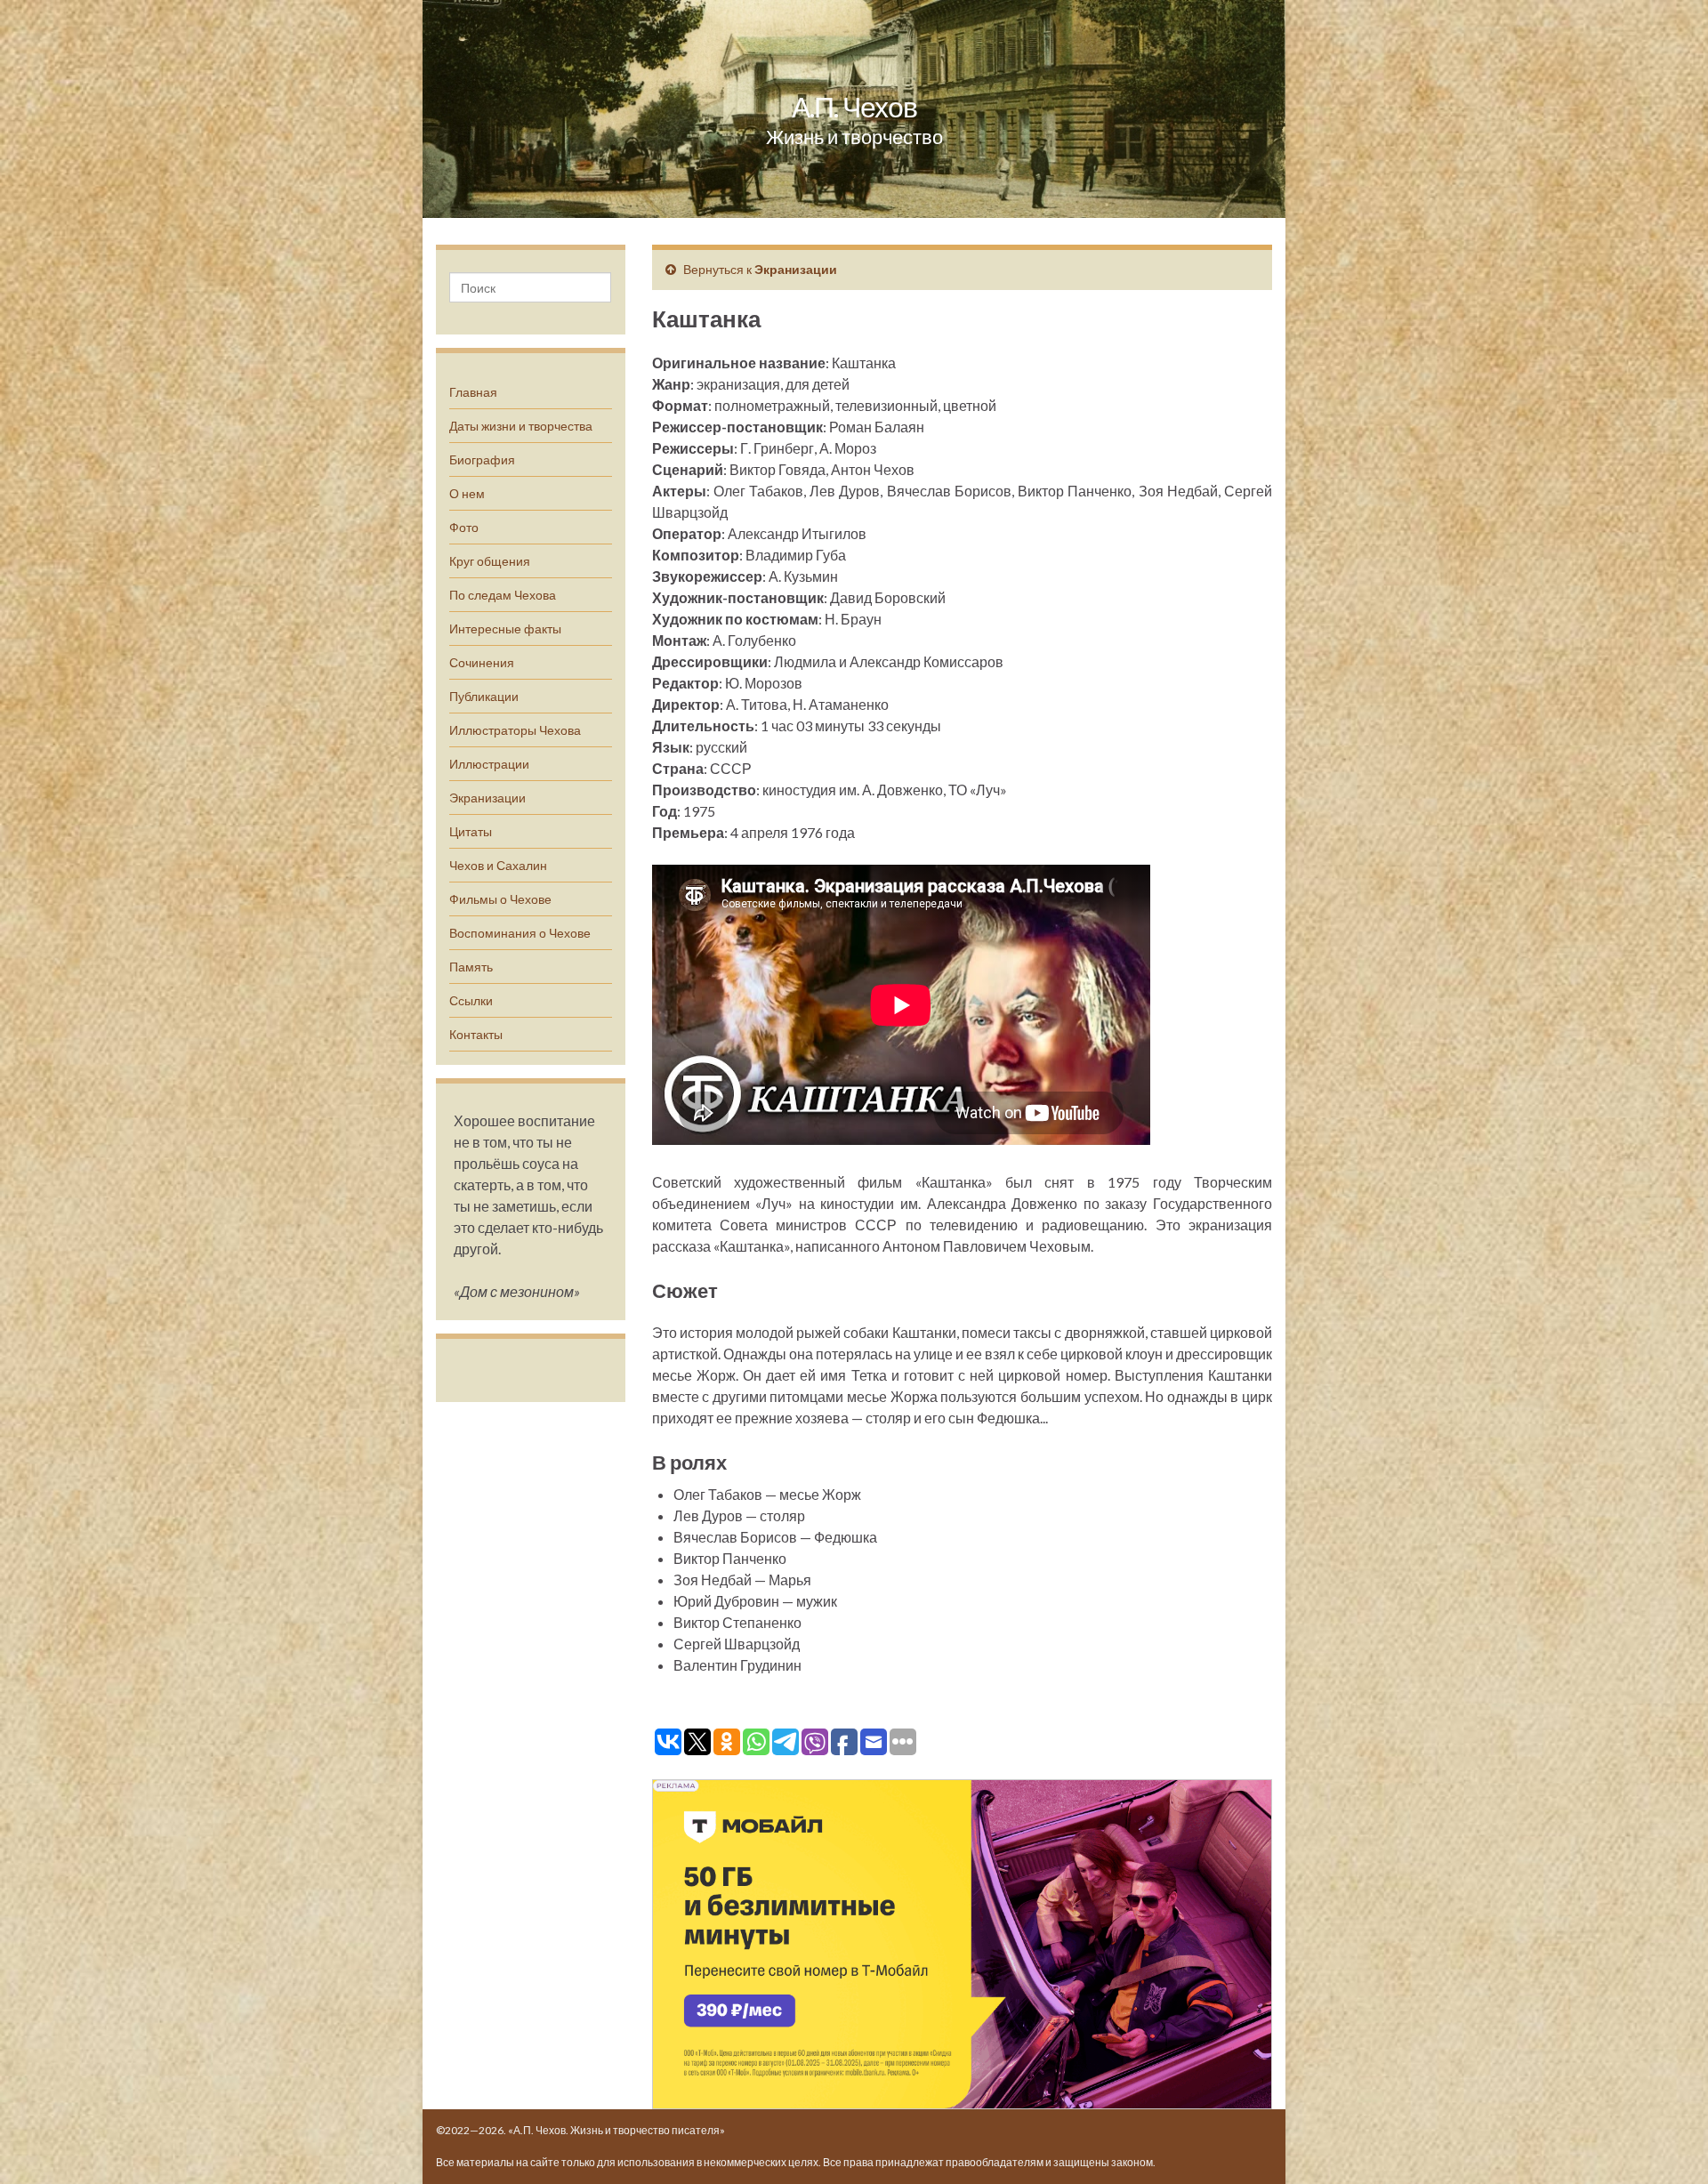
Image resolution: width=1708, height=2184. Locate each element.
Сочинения (482, 662)
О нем (467, 493)
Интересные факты (505, 629)
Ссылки (471, 1000)
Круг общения (490, 561)
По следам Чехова (503, 595)
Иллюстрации (489, 764)
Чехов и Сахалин (498, 865)
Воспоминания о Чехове (520, 933)
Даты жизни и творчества (521, 426)
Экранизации (487, 798)
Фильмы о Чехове (500, 899)
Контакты (476, 1034)
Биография (482, 459)
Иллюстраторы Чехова (515, 730)
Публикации (484, 696)
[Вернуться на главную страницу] (854, 109)
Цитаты (471, 831)
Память (471, 967)
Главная (473, 392)
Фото (464, 527)
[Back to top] (1668, 2144)
